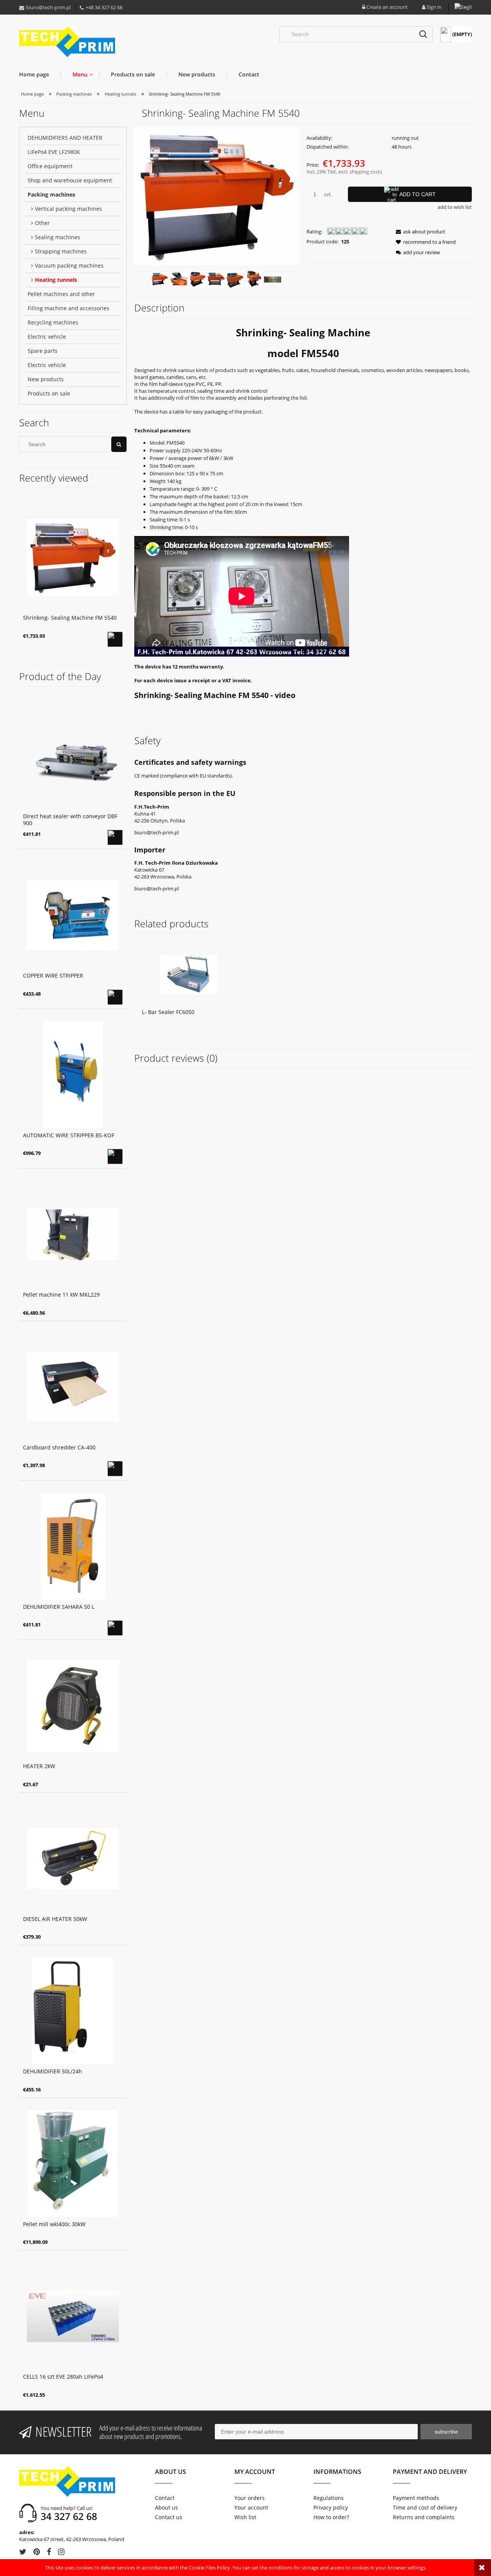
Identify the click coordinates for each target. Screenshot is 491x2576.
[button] (418, 232)
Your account (251, 2507)
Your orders (250, 2498)
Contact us (169, 2517)
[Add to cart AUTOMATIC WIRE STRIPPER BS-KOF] (115, 1156)
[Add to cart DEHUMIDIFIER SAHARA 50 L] (115, 1628)
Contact (165, 2498)
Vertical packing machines (68, 209)
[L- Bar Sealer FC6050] (188, 974)
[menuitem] (40, 74)
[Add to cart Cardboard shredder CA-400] (115, 1469)
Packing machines (51, 194)
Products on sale (49, 393)
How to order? (331, 2517)
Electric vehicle (47, 337)
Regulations (329, 2498)
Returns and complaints (424, 2517)
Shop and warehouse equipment (70, 180)
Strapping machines (61, 251)
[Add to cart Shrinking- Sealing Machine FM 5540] (115, 639)
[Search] (423, 34)
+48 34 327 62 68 (104, 7)
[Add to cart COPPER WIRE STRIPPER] (115, 997)
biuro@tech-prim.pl (48, 7)
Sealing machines (58, 237)
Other (42, 223)
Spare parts (43, 351)
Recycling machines (53, 322)
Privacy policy (331, 2507)
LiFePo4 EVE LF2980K (54, 152)
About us (166, 2507)
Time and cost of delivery (425, 2507)
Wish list (245, 2517)
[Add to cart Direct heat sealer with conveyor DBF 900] (115, 837)
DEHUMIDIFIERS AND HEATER (65, 138)
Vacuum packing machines (69, 266)
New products (46, 379)
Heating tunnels (56, 280)
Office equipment (50, 166)
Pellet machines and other (61, 294)
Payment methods (416, 2498)
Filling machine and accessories (68, 308)
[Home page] (67, 42)
